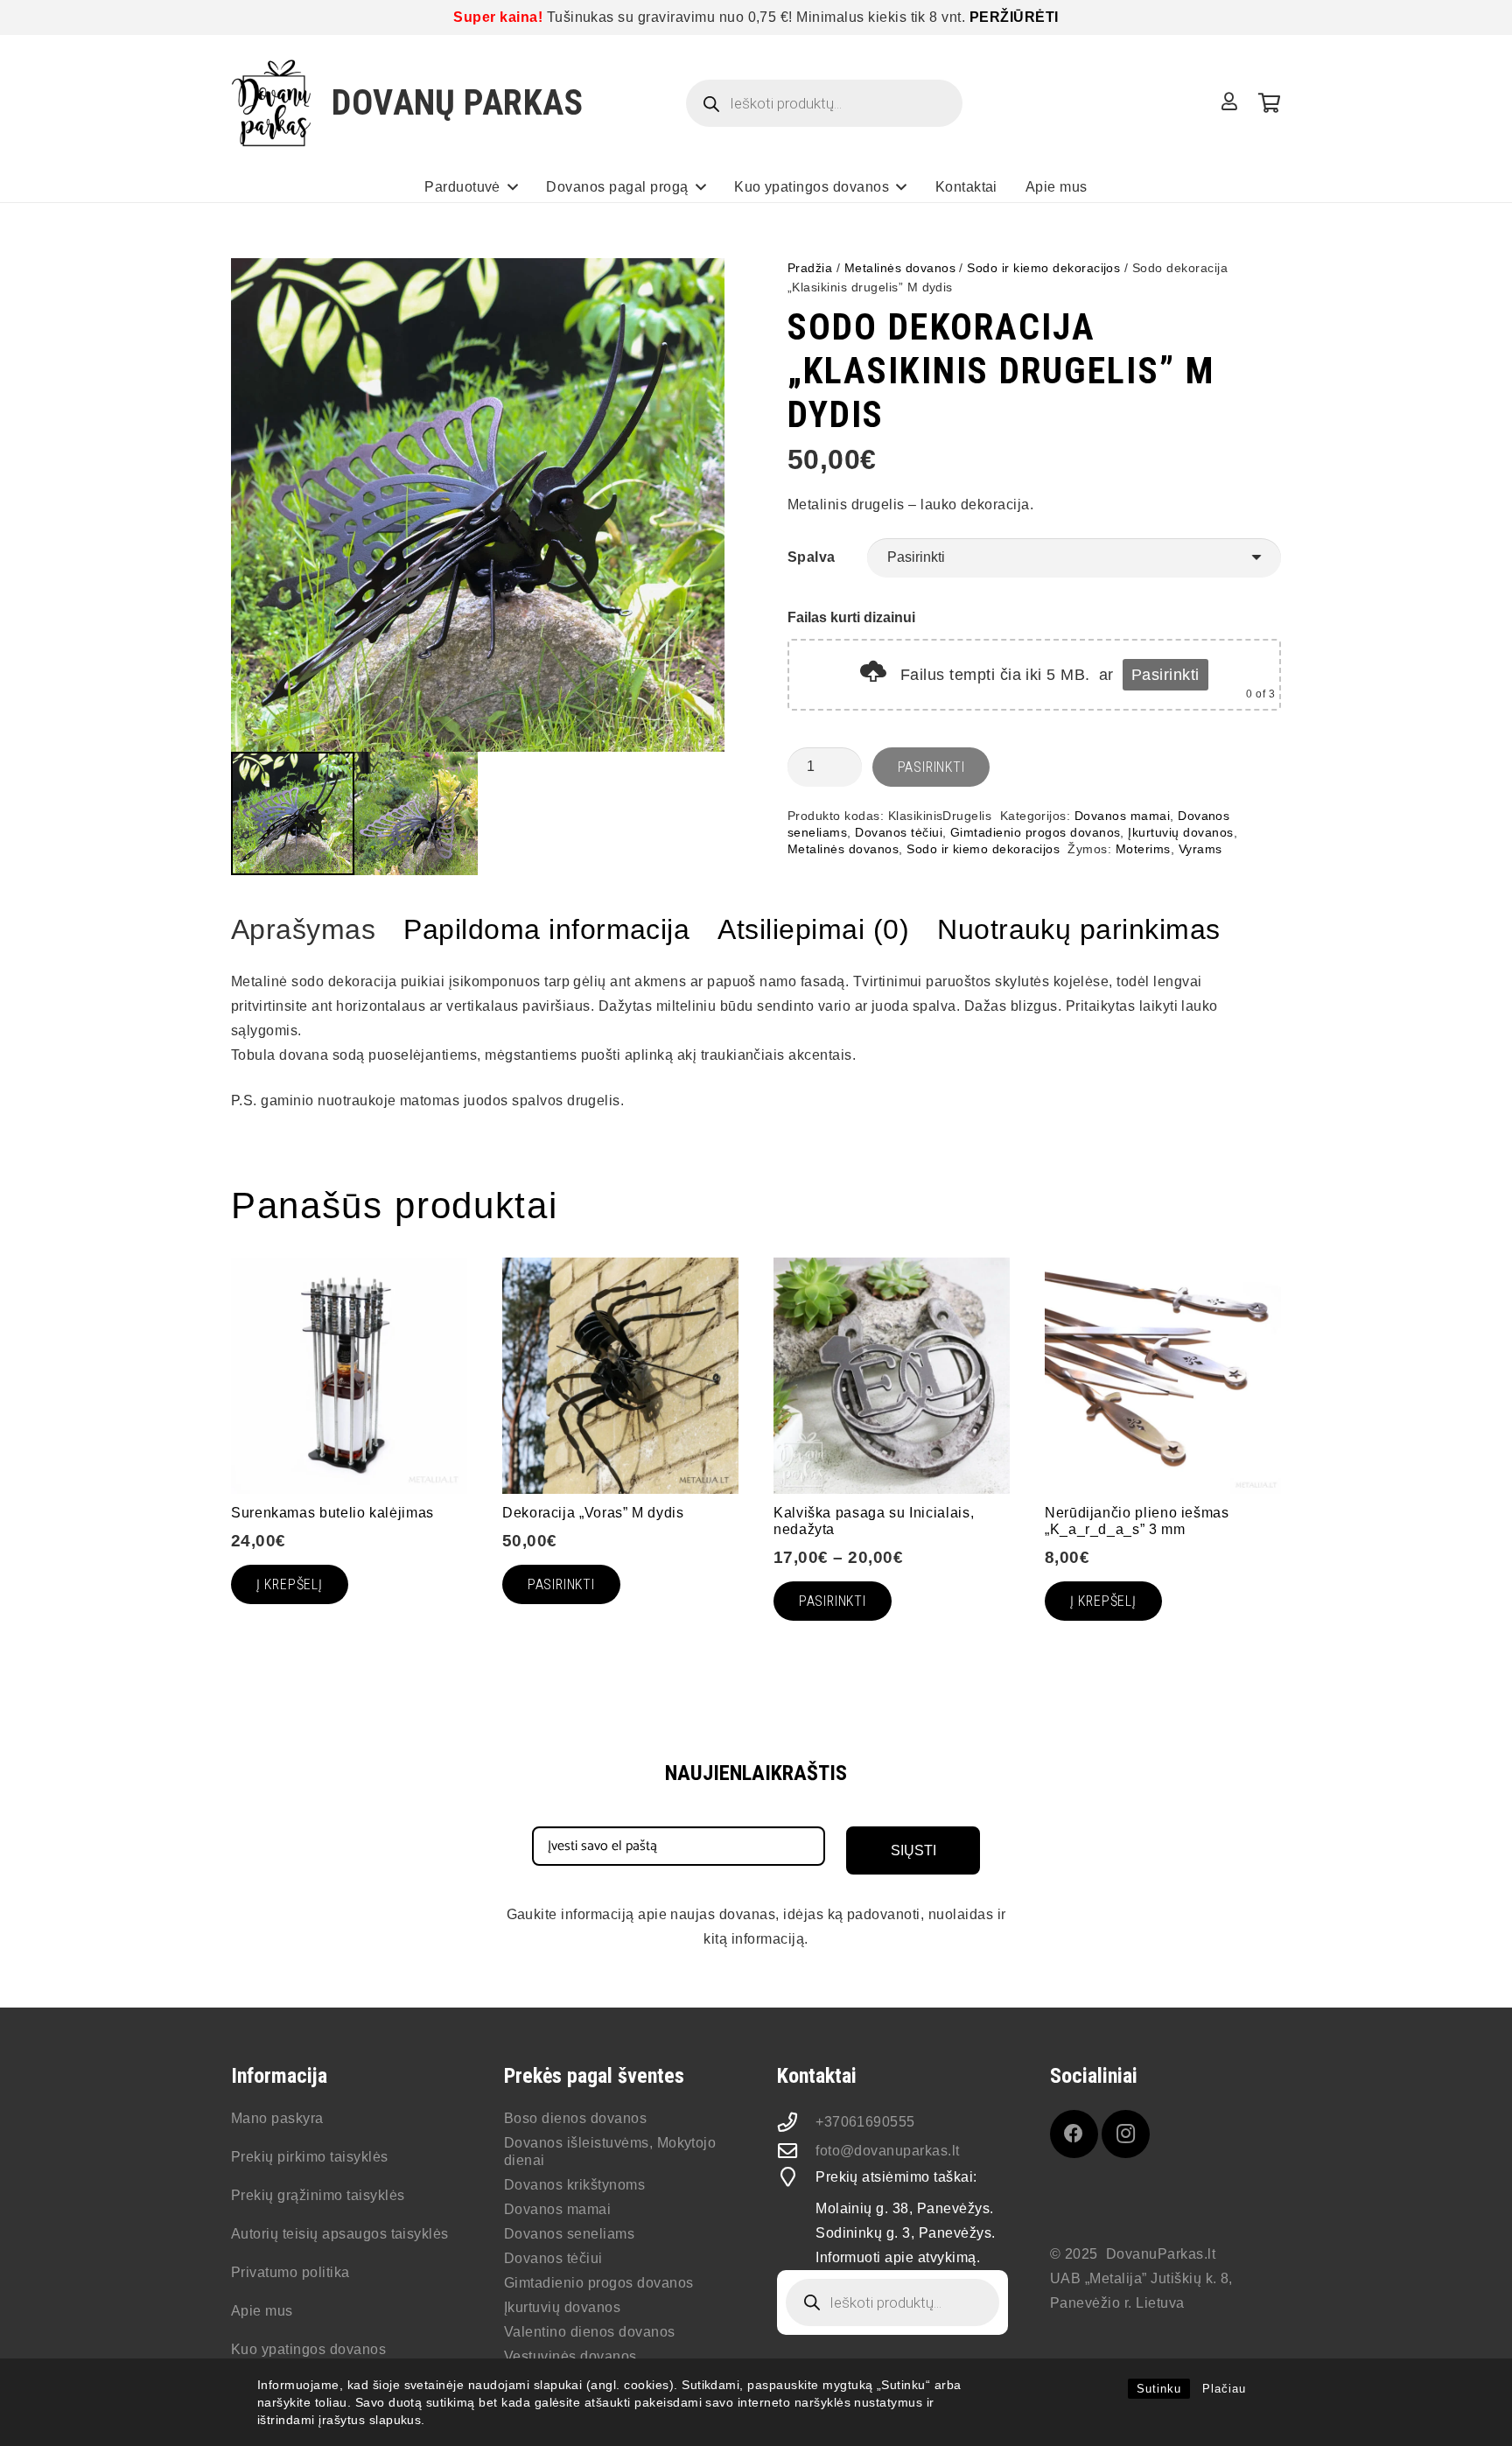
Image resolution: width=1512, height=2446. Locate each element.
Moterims (1143, 849)
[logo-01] (272, 103)
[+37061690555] (796, 2122)
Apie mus (262, 2311)
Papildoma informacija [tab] (546, 929)
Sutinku (1159, 2389)
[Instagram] (1126, 2134)
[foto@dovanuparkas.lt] (796, 2151)
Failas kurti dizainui (851, 617)
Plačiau (1224, 2389)
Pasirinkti (1165, 675)
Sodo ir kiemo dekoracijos (1043, 268)
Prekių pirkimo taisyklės (310, 2157)
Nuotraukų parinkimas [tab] (1079, 929)
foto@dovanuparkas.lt (888, 2151)
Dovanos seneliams (569, 2234)
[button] (513, 187)
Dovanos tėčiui (899, 832)
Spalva (812, 557)
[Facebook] (1074, 2134)
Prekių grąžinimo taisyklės (318, 2195)
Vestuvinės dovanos (570, 2356)
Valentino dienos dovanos (590, 2332)
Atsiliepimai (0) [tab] (813, 929)
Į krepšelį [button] (290, 1584)
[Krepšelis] (1269, 103)
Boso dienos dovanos (575, 2118)
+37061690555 (865, 2122)
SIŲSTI (913, 1850)
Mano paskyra (277, 2118)
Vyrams (1200, 849)
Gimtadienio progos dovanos (1035, 832)
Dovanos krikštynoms (574, 2185)
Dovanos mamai (1122, 816)
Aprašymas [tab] (303, 929)
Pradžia (810, 268)
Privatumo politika (290, 2272)
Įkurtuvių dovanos (1180, 832)
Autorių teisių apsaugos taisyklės (340, 2234)
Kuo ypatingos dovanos (308, 2349)
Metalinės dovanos (900, 268)
